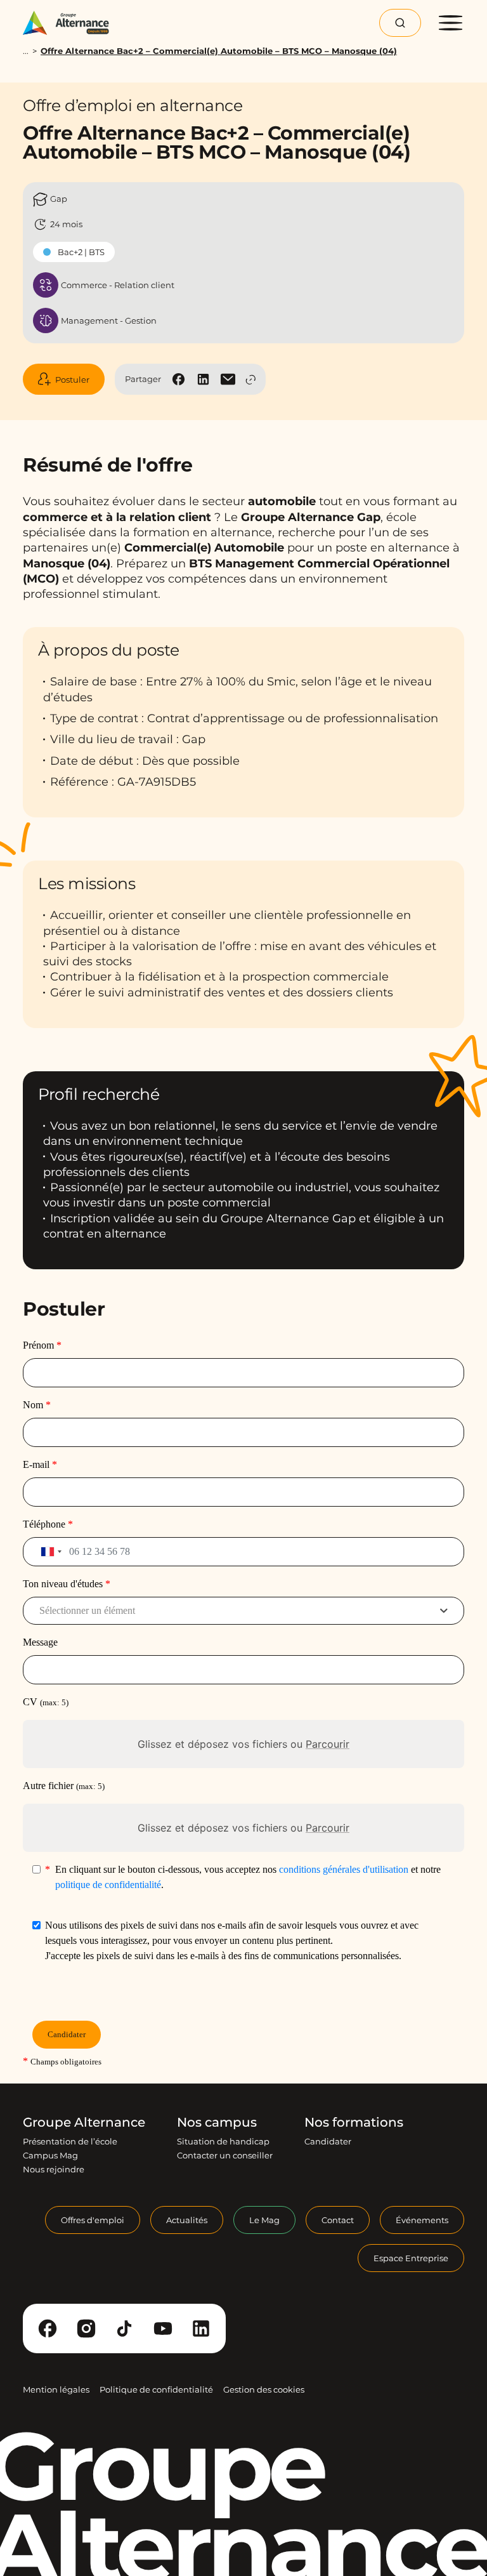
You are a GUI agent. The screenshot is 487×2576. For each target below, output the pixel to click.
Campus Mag (50, 2155)
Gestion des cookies (264, 2389)
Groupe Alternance (84, 2122)
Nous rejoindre (54, 2169)
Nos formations (354, 2122)
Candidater (328, 2141)
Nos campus (217, 2122)
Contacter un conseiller (225, 2155)
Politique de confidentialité (156, 2389)
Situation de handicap (223, 2141)
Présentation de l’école (70, 2141)
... (26, 51)
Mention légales (56, 2389)
